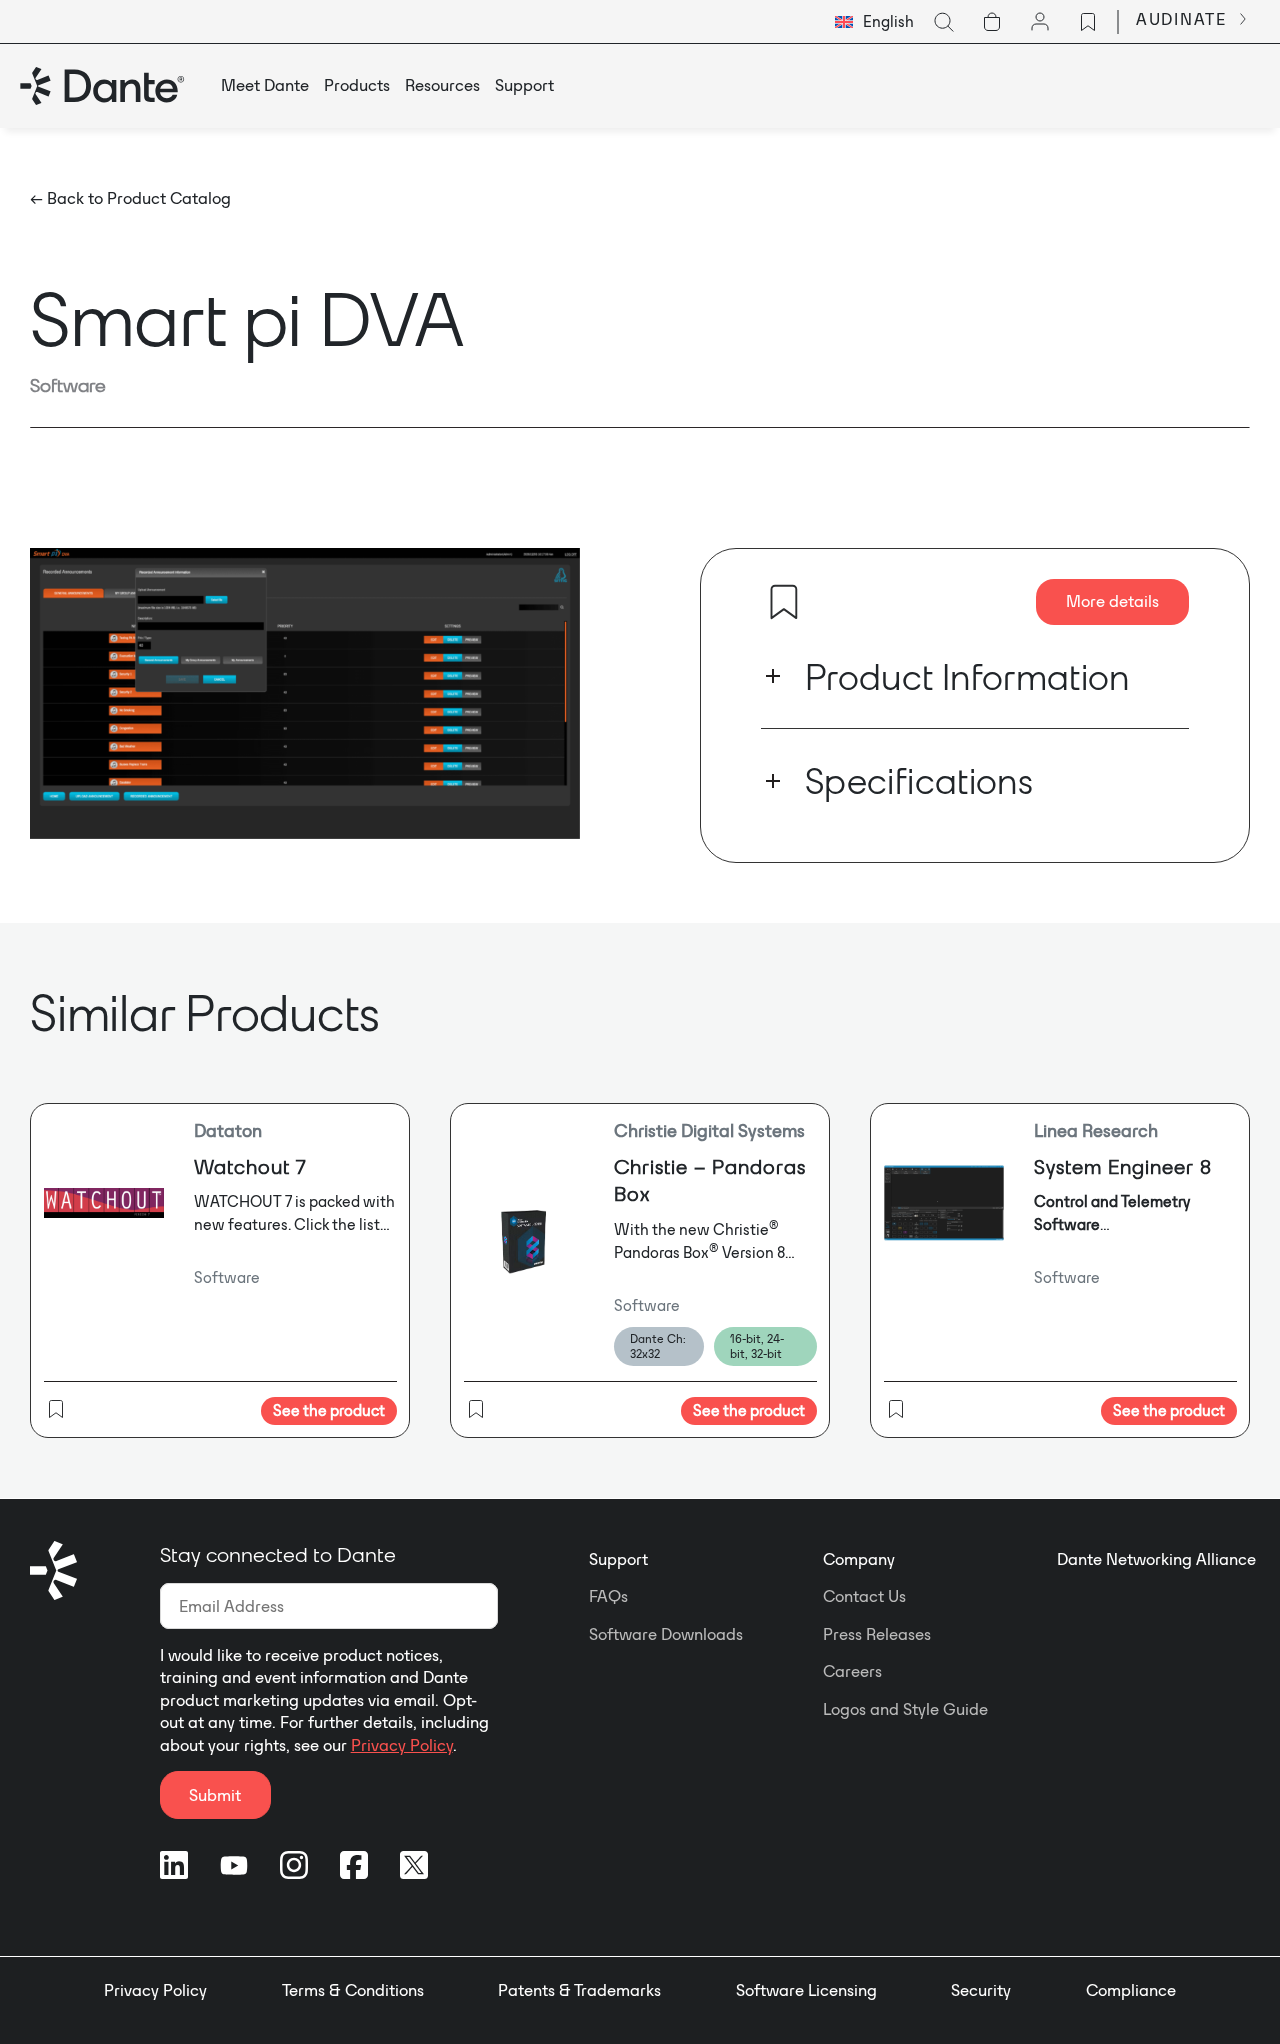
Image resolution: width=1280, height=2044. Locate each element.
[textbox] (874, 22)
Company (859, 1559)
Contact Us (864, 1596)
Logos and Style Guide (905, 1709)
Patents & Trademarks (579, 1990)
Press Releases (877, 1634)
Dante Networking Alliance (1156, 1559)
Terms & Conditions (353, 1990)
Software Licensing (806, 1990)
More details (1112, 601)
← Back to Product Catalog (130, 198)
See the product (329, 1410)
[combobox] (874, 22)
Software (68, 385)
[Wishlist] (1088, 22)
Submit (215, 1795)
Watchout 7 (250, 1166)
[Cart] (992, 22)
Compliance (1131, 1990)
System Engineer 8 (1123, 1166)
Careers (852, 1671)
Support (618, 1559)
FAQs (608, 1596)
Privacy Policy (402, 1745)
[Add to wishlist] (784, 602)
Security (981, 1990)
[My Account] (1040, 22)
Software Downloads (666, 1634)
